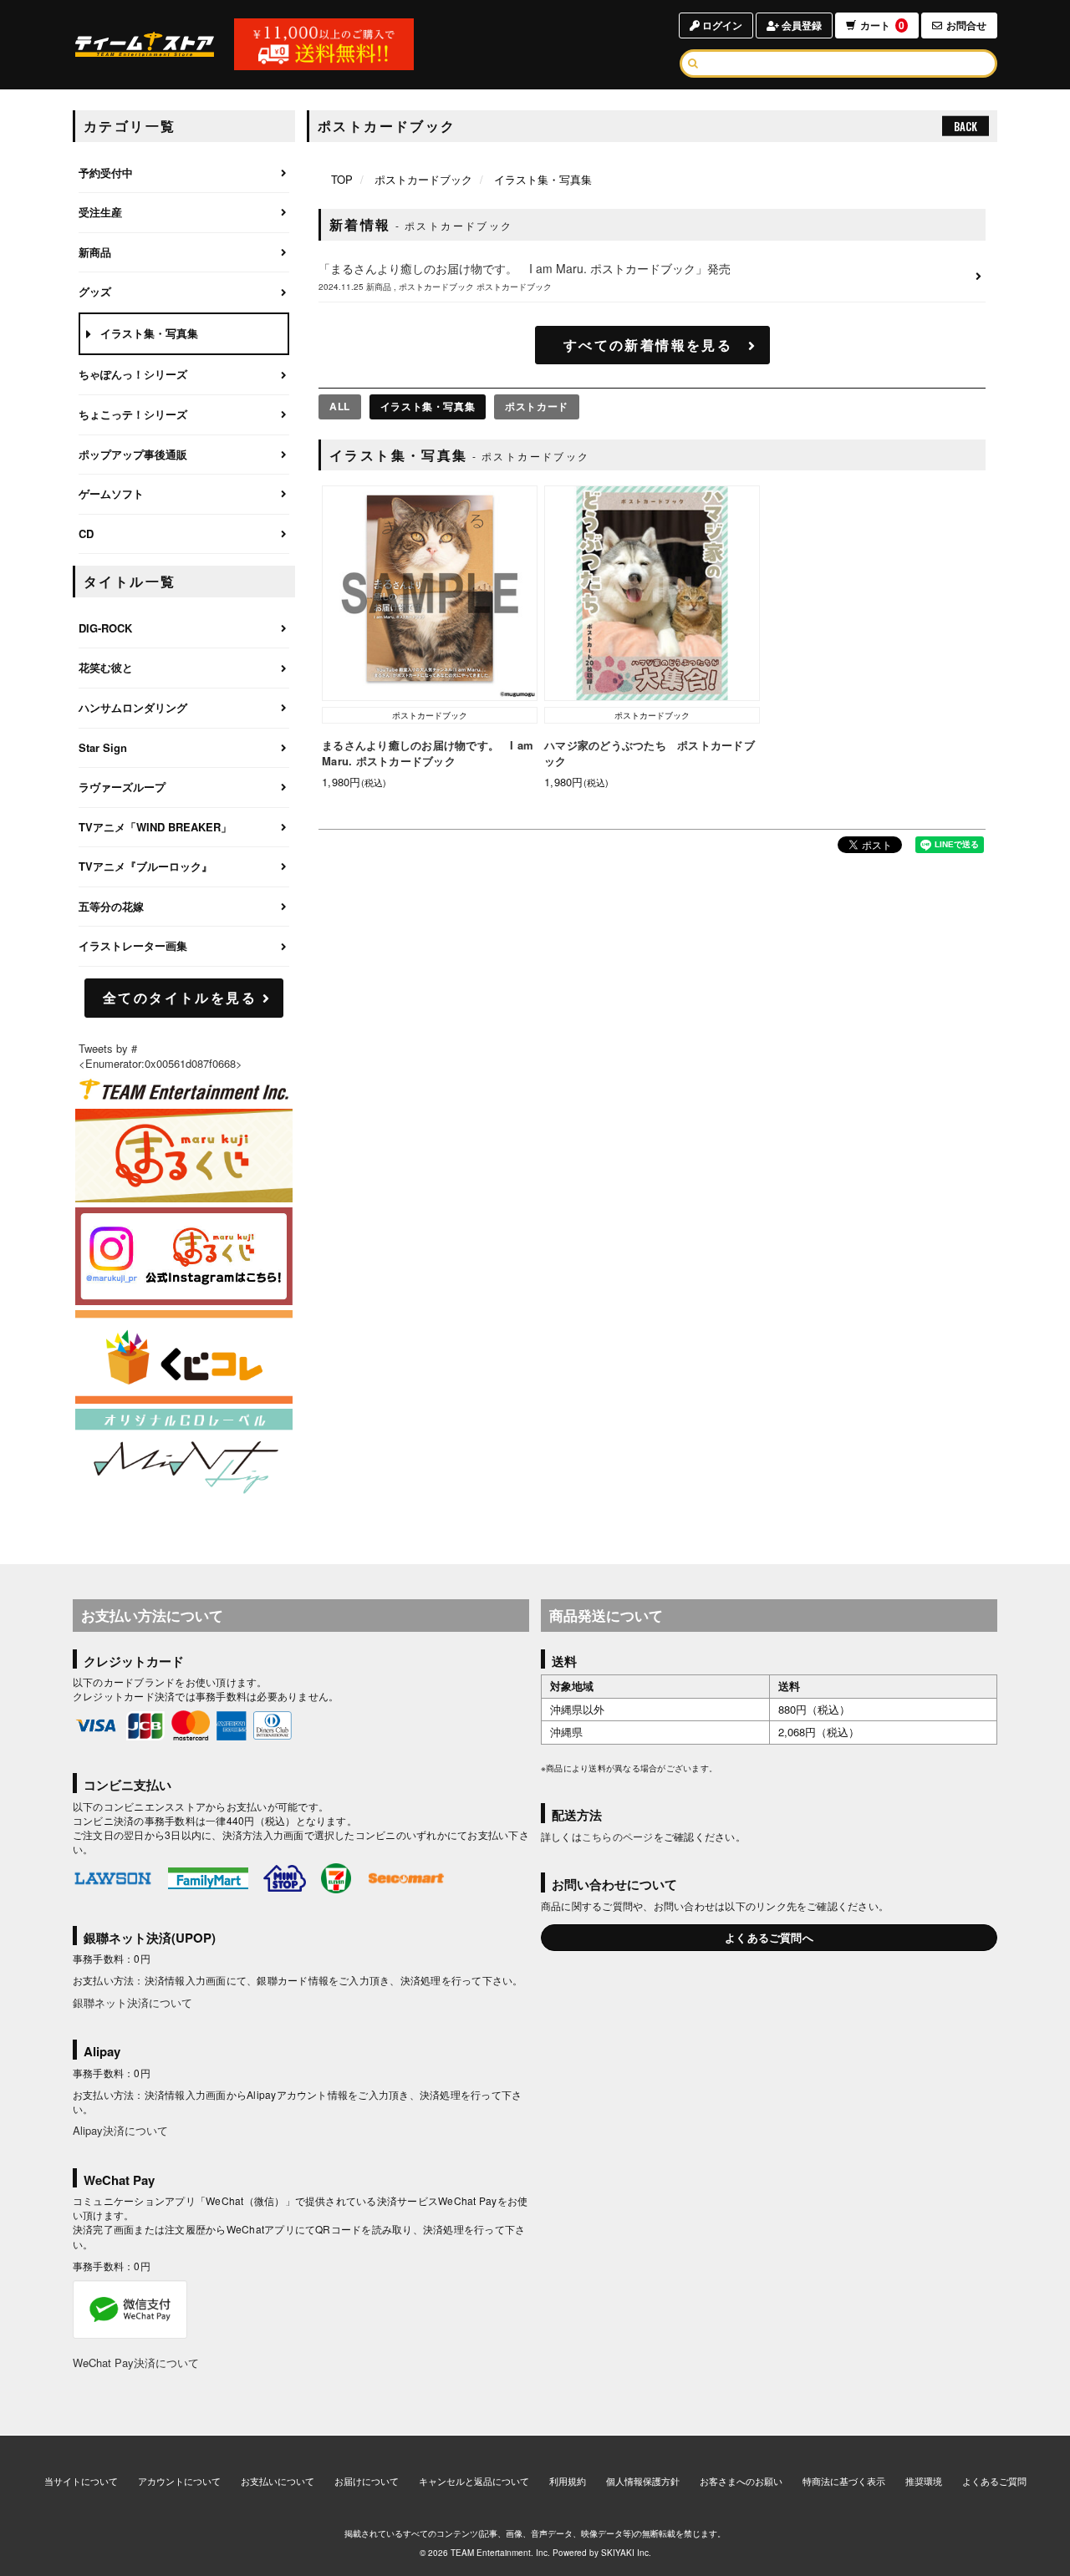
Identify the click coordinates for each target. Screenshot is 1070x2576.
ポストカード (537, 406)
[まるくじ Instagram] (184, 1256)
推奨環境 (924, 2481)
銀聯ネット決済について (132, 2002)
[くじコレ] (184, 1357)
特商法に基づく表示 (844, 2481)
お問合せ (966, 25)
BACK (966, 126)
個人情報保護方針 (643, 2481)
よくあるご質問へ (769, 1937)
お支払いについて (278, 2481)
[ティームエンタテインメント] (184, 1089)
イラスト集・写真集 (428, 406)
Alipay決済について (120, 2130)
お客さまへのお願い (741, 2481)
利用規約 (568, 2481)
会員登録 (800, 25)
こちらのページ (618, 1836)
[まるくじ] (184, 1156)
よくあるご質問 (994, 2481)
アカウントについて (179, 2481)
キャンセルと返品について (474, 2481)
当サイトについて (81, 2481)
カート (882, 25)
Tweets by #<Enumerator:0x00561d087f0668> (160, 1056)
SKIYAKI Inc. (626, 2553)
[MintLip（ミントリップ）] (184, 1456)
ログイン (721, 25)
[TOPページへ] (145, 44)
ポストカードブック (423, 179)
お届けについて (367, 2481)
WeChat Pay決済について (136, 2363)
